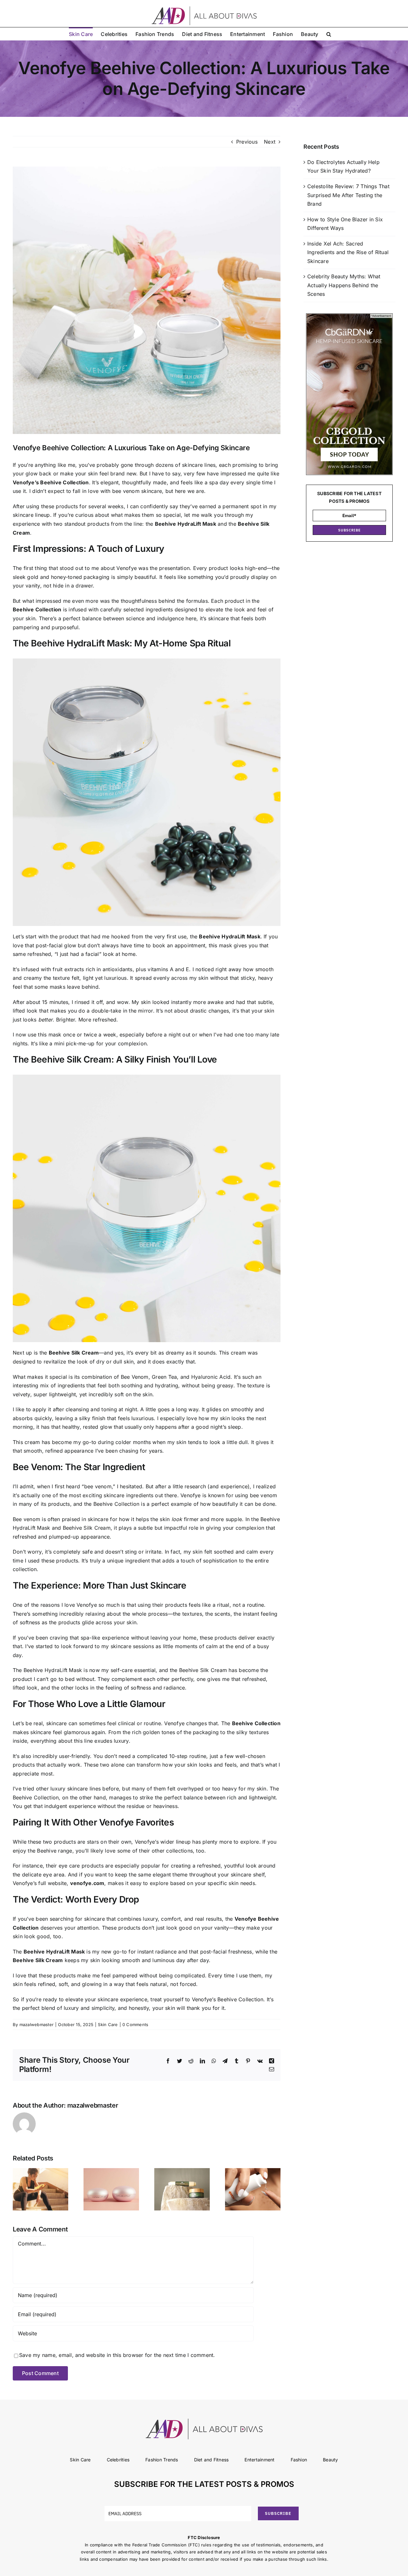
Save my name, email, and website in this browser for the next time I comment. (117, 2355)
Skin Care (108, 2025)
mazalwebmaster (36, 2025)
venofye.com (87, 1883)
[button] (329, 34)
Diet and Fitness (211, 2460)
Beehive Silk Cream (74, 1353)
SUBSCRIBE (350, 530)
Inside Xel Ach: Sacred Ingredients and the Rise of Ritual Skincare (348, 252)
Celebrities (118, 2460)
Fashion (299, 2460)
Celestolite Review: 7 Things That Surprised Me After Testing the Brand (348, 195)
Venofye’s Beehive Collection (51, 482)
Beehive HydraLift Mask (186, 524)
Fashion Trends (162, 2460)
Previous (247, 142)
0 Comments (135, 2025)
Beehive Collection (37, 609)
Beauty (330, 2460)
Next (270, 142)
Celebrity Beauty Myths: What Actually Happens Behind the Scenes (344, 285)
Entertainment (259, 2460)
